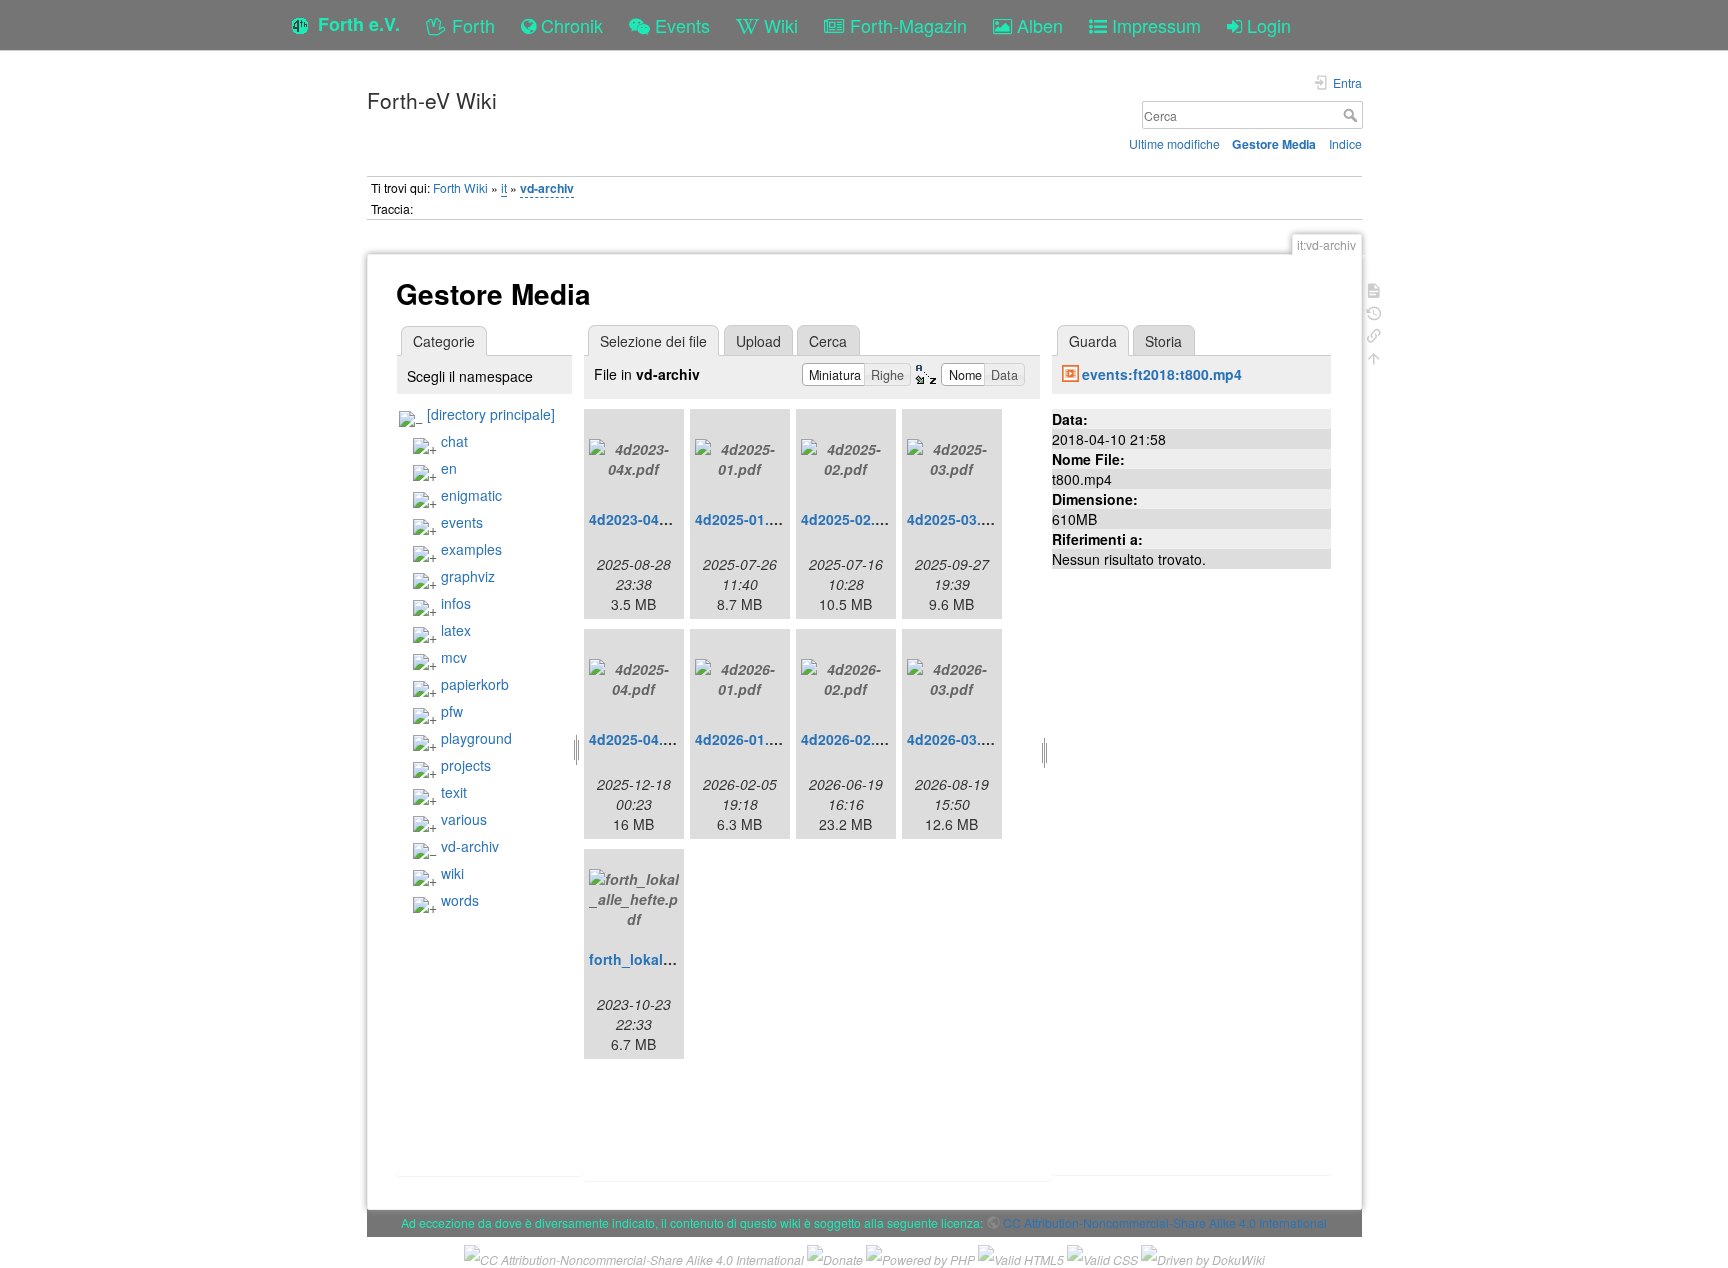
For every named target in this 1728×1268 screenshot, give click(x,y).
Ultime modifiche (1174, 143)
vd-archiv (547, 188)
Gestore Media (1274, 144)
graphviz (468, 576)
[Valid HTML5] (1021, 1257)
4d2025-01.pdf (743, 519)
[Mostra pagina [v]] (1374, 288)
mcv (454, 657)
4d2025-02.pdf (849, 519)
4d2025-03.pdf (955, 519)
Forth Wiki (460, 187)
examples (471, 549)
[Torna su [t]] (1374, 356)
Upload (758, 341)
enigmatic (471, 495)
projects (466, 765)
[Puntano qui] (1374, 333)
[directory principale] (491, 414)
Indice (1345, 143)
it (504, 187)
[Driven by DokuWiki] (1203, 1257)
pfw (452, 711)
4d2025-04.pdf (637, 739)
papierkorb (475, 684)
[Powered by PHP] (920, 1257)
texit (454, 792)
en (449, 468)
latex (456, 630)
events (462, 522)
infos (456, 603)
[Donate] (835, 1257)
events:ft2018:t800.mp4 (1162, 374)
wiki (452, 873)
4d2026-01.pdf (743, 739)
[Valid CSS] (1102, 1257)
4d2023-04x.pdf (641, 519)
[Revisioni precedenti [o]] (1374, 311)
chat (454, 441)
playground (476, 738)
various (464, 819)
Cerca (1352, 115)
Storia (1163, 341)
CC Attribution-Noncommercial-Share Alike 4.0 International (1165, 1222)
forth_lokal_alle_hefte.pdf (677, 959)
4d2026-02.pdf (849, 739)
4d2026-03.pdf (955, 739)
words (460, 900)
